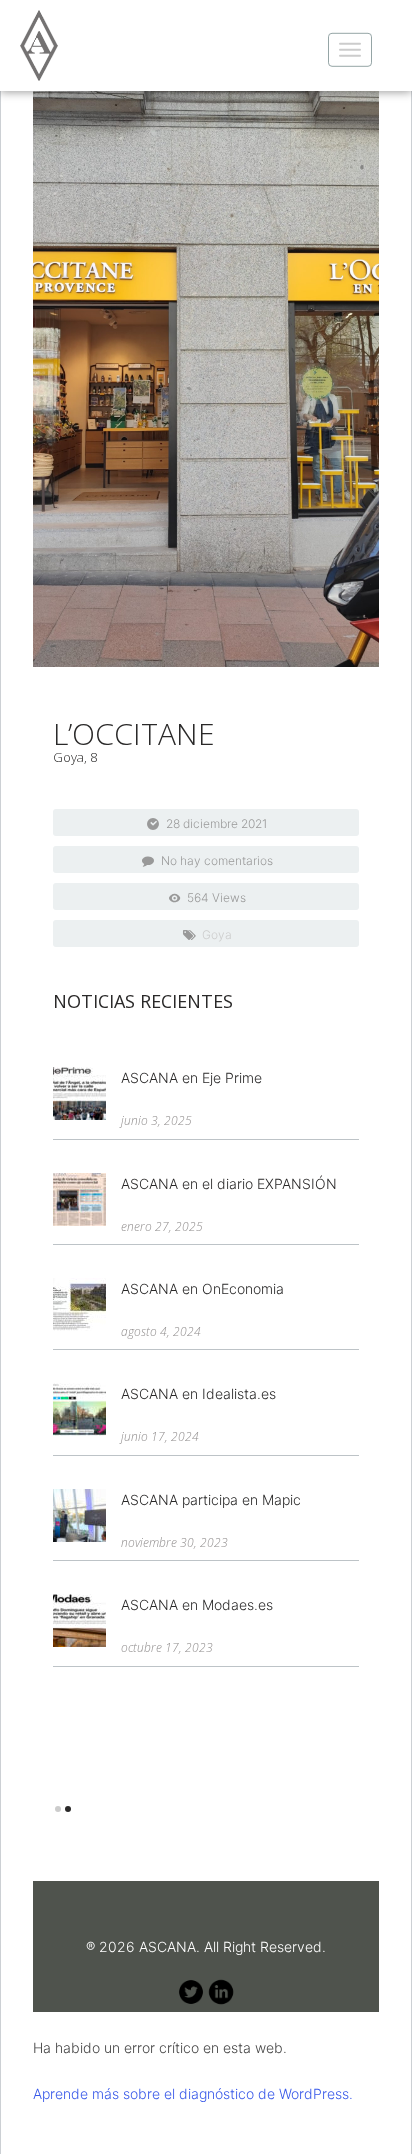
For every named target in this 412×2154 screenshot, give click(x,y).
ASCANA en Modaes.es (197, 1604)
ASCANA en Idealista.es (198, 1393)
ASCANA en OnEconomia (202, 1288)
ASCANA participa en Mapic (211, 1499)
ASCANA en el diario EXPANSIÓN (229, 1183)
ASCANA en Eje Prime (191, 1077)
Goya (217, 934)
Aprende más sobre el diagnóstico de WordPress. (193, 2093)
